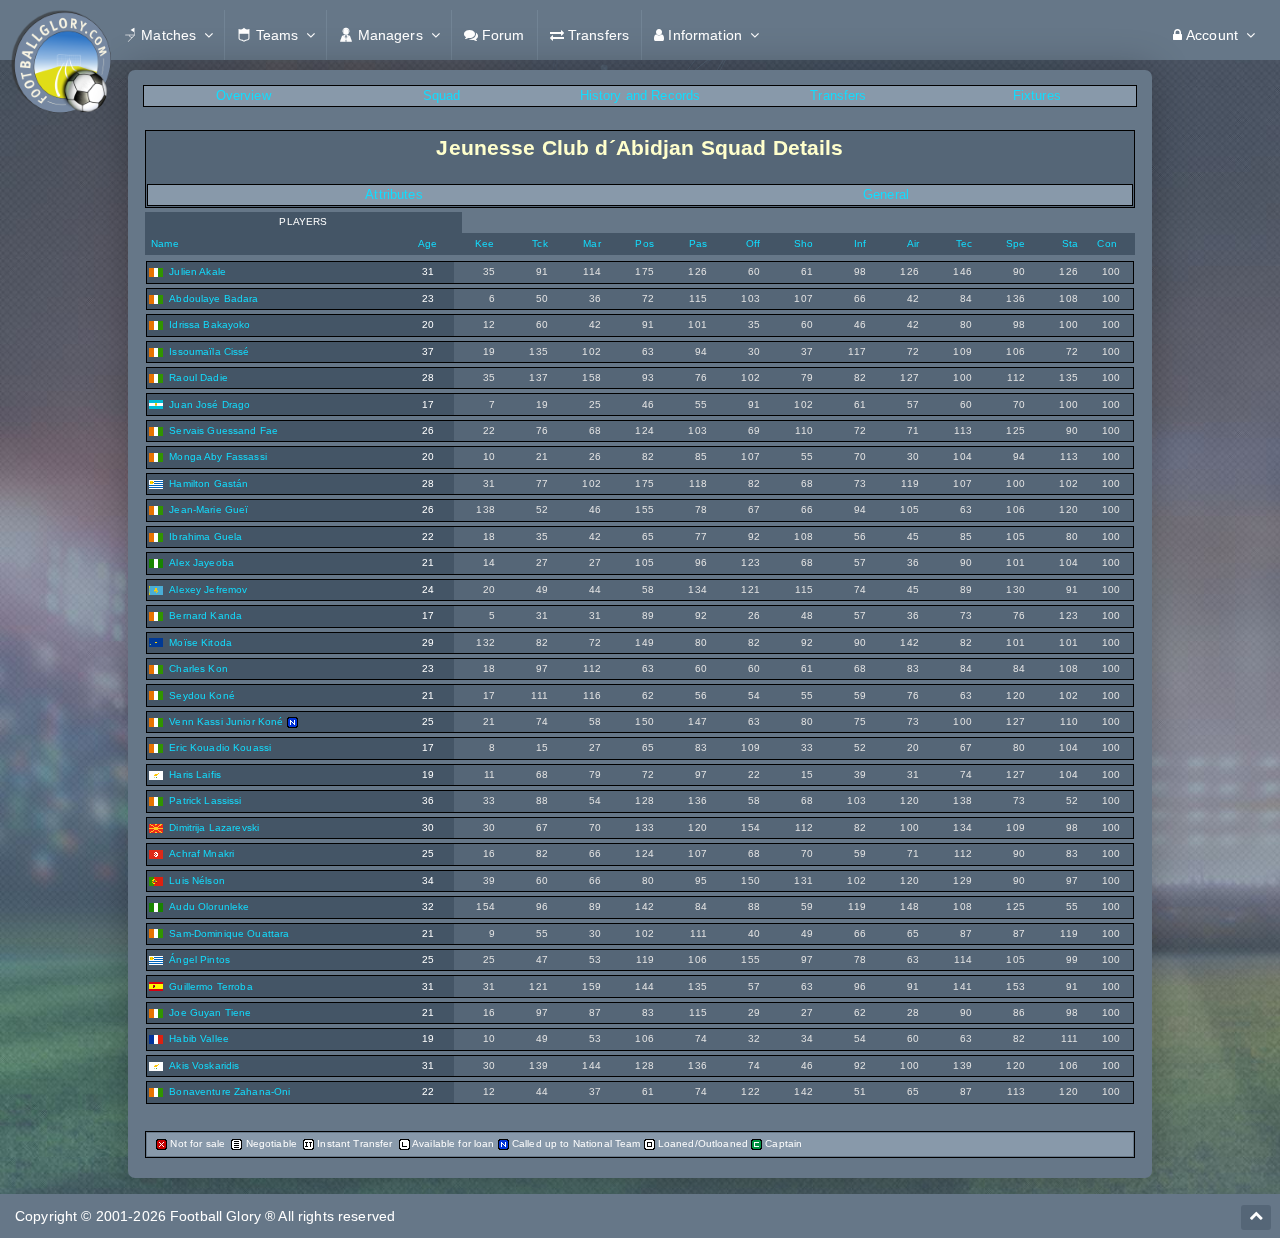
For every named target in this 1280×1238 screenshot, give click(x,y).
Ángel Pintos (199, 959)
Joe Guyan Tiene (210, 1012)
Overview (243, 95)
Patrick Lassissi (205, 800)
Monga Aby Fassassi (218, 456)
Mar (591, 243)
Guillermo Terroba (210, 986)
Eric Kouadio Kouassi (220, 747)
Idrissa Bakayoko (209, 324)
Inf (860, 243)
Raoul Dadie (198, 377)
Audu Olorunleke (209, 906)
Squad (442, 95)
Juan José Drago (209, 404)
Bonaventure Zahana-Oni (229, 1091)
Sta (1070, 243)
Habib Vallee (199, 1038)
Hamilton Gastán (208, 483)
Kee (484, 243)
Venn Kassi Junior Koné (226, 721)
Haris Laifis (195, 774)
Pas (698, 243)
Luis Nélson (197, 880)
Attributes (393, 194)
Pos (644, 243)
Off (753, 243)
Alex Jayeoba (201, 562)
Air (913, 243)
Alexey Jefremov (208, 589)
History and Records (640, 95)
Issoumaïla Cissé (209, 351)
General (886, 194)
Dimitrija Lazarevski (214, 827)
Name (163, 243)
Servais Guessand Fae (223, 430)
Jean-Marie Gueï (208, 509)
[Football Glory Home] (61, 35)
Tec (964, 243)
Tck (539, 243)
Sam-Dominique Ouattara (229, 933)
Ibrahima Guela (205, 536)
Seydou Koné (202, 695)
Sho (803, 243)
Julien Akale (197, 271)
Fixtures (1037, 95)
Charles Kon (198, 668)
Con (1106, 243)
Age (427, 243)
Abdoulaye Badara (213, 298)
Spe (1015, 243)
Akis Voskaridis (204, 1065)
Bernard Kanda (205, 615)
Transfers (838, 95)
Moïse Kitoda (200, 642)
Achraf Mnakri (201, 853)
